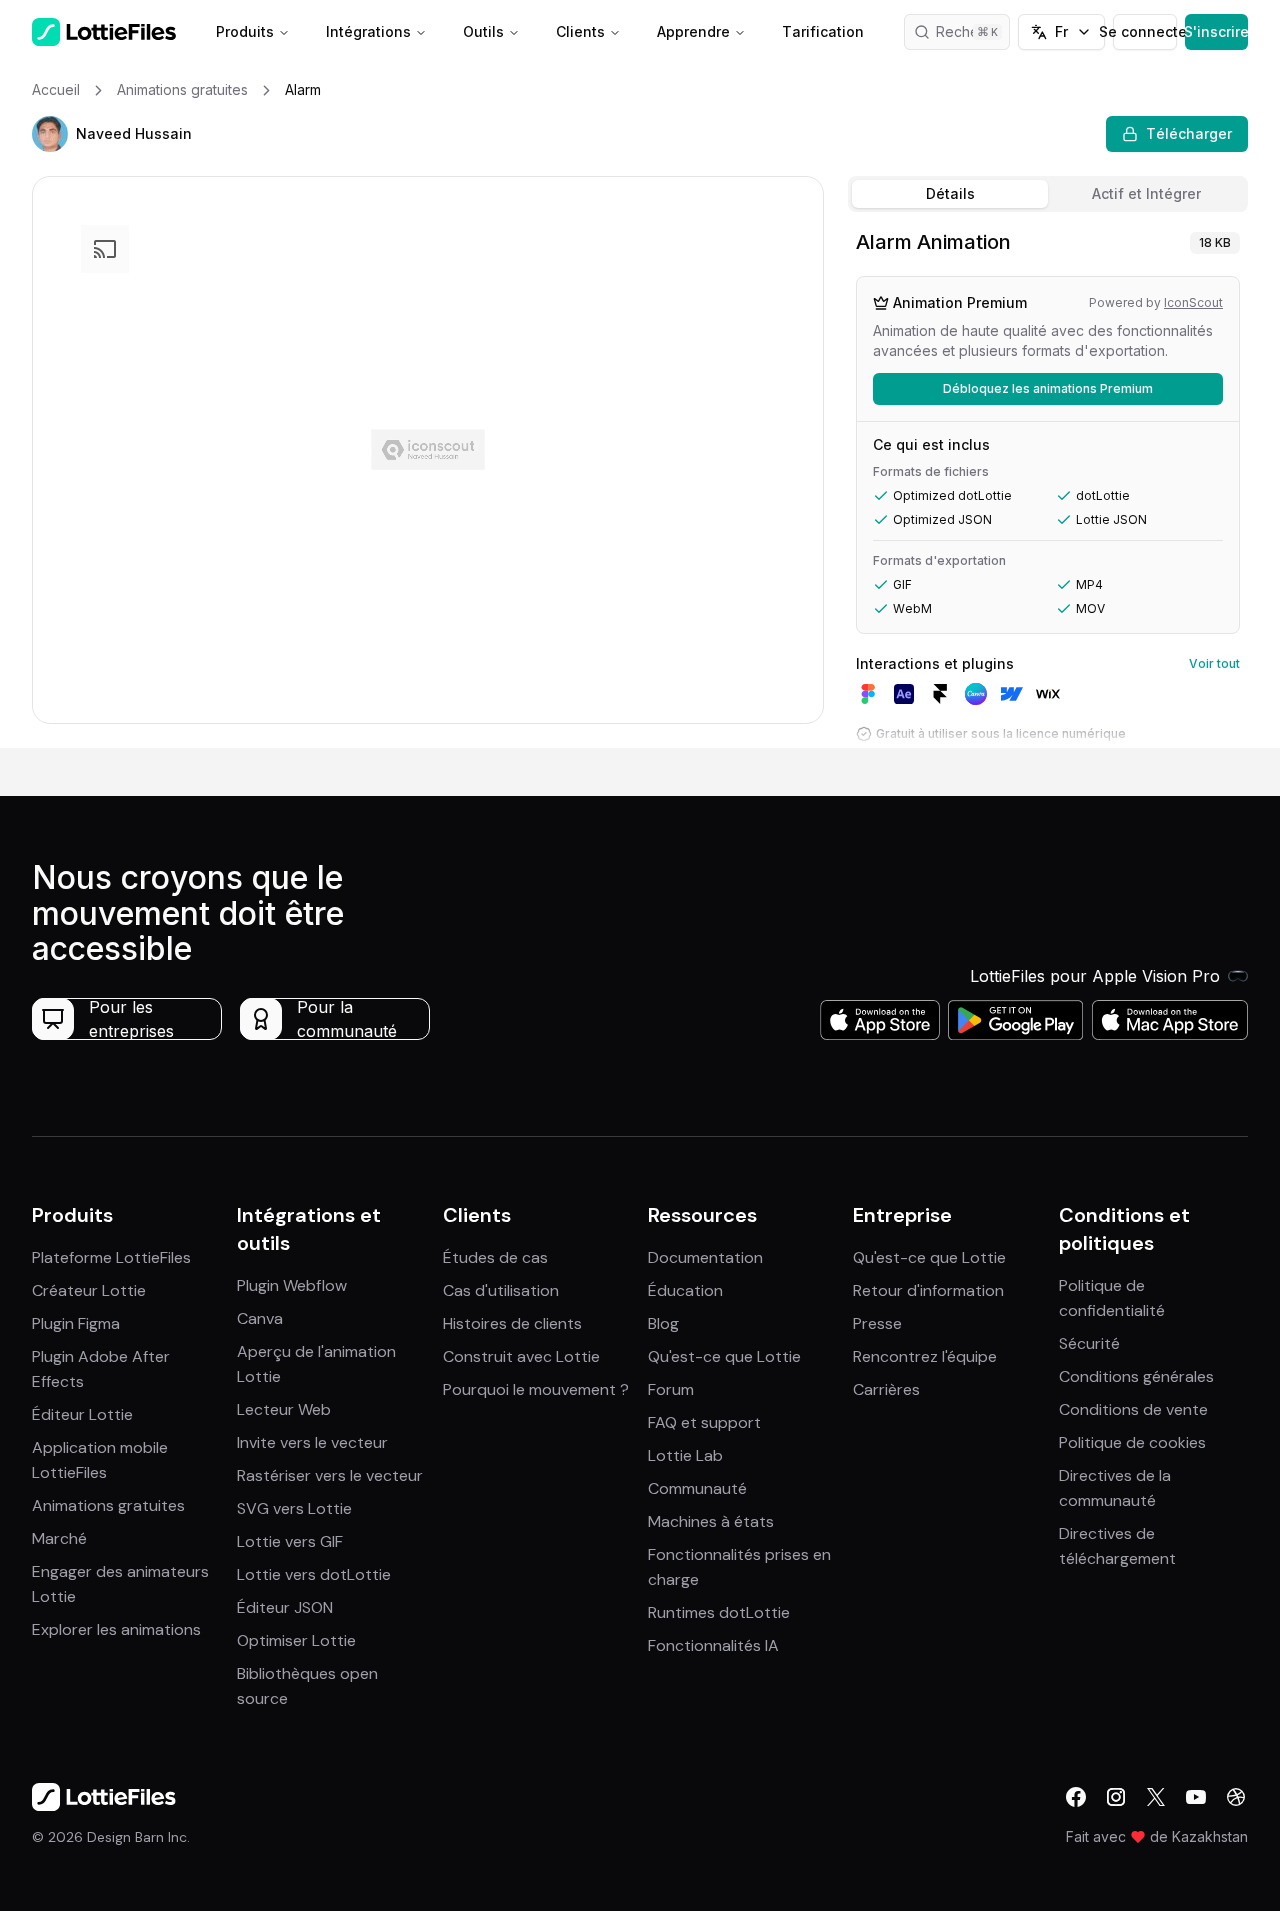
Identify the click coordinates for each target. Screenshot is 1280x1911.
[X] (1156, 1797)
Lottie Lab (685, 1455)
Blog (663, 1323)
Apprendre (693, 31)
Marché (59, 1538)
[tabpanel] (1048, 484)
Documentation (705, 1257)
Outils (483, 31)
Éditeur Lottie (82, 1414)
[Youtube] (1196, 1797)
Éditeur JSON (285, 1607)
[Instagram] (1116, 1797)
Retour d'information (928, 1290)
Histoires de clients (512, 1323)
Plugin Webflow (292, 1285)
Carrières (886, 1389)
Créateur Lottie (89, 1290)
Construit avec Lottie (521, 1356)
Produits (245, 31)
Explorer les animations (116, 1629)
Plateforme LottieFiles (111, 1257)
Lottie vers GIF (290, 1541)
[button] (50, 134)
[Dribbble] (1236, 1797)
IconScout (1193, 302)
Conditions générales (1136, 1376)
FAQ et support (704, 1422)
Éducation (685, 1290)
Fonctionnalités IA (713, 1645)
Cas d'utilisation (501, 1290)
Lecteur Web (284, 1409)
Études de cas (495, 1257)
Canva (260, 1318)
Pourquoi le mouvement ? (536, 1389)
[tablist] (1048, 194)
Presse (877, 1323)
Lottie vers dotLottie (314, 1574)
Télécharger (1189, 133)
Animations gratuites (108, 1505)
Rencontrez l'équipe (925, 1356)
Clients (580, 31)
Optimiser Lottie (296, 1640)
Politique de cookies (1132, 1442)
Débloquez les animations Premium (1048, 388)
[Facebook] (1076, 1797)
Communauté (697, 1488)
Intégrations (368, 31)
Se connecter (1144, 31)
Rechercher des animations (973, 31)
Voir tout (1214, 663)
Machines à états (711, 1521)
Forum (671, 1389)
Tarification (823, 31)
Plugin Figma (76, 1323)
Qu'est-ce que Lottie (724, 1356)
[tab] (950, 194)
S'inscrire (1216, 31)
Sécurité (1089, 1343)
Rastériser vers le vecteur (330, 1475)
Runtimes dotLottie (719, 1612)
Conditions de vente (1133, 1409)
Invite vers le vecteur (312, 1442)
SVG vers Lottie (294, 1508)
